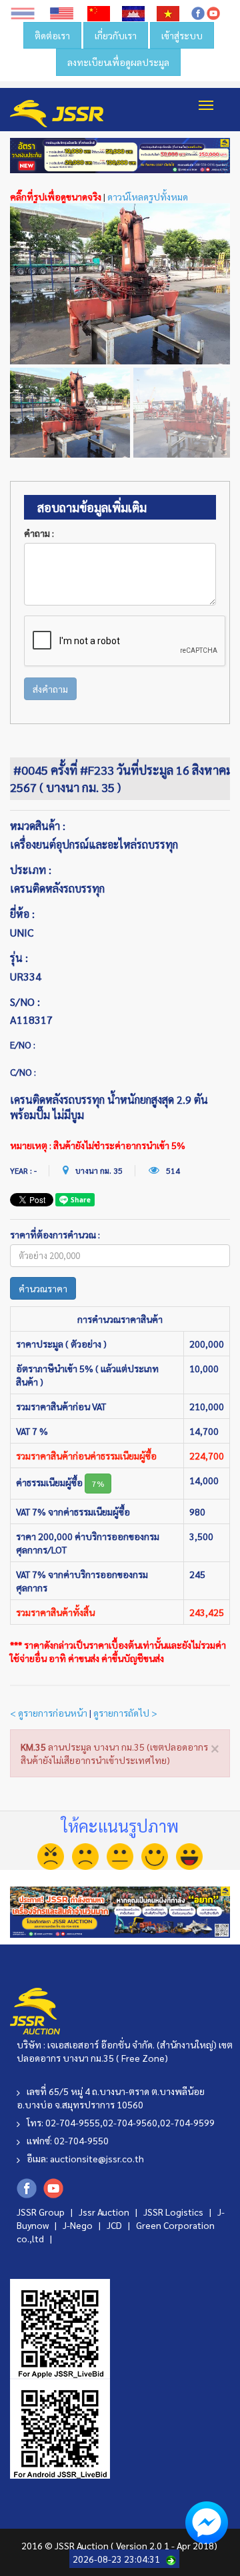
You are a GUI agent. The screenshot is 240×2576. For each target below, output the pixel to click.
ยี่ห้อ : (22, 914)
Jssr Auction (105, 2212)
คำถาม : (39, 533)
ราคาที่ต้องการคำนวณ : (55, 1234)
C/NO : (23, 1072)
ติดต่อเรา (52, 35)
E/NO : (23, 1045)
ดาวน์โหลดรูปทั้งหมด (148, 197)
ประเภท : (31, 870)
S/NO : (25, 1002)
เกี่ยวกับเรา (116, 35)
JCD (115, 2225)
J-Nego (79, 2225)
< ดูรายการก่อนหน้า (49, 1713)
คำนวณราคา (43, 1288)
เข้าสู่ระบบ (182, 35)
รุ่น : (19, 958)
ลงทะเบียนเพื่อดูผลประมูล (118, 62)
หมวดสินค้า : (38, 826)
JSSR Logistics (174, 2212)
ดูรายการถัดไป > (125, 1713)
